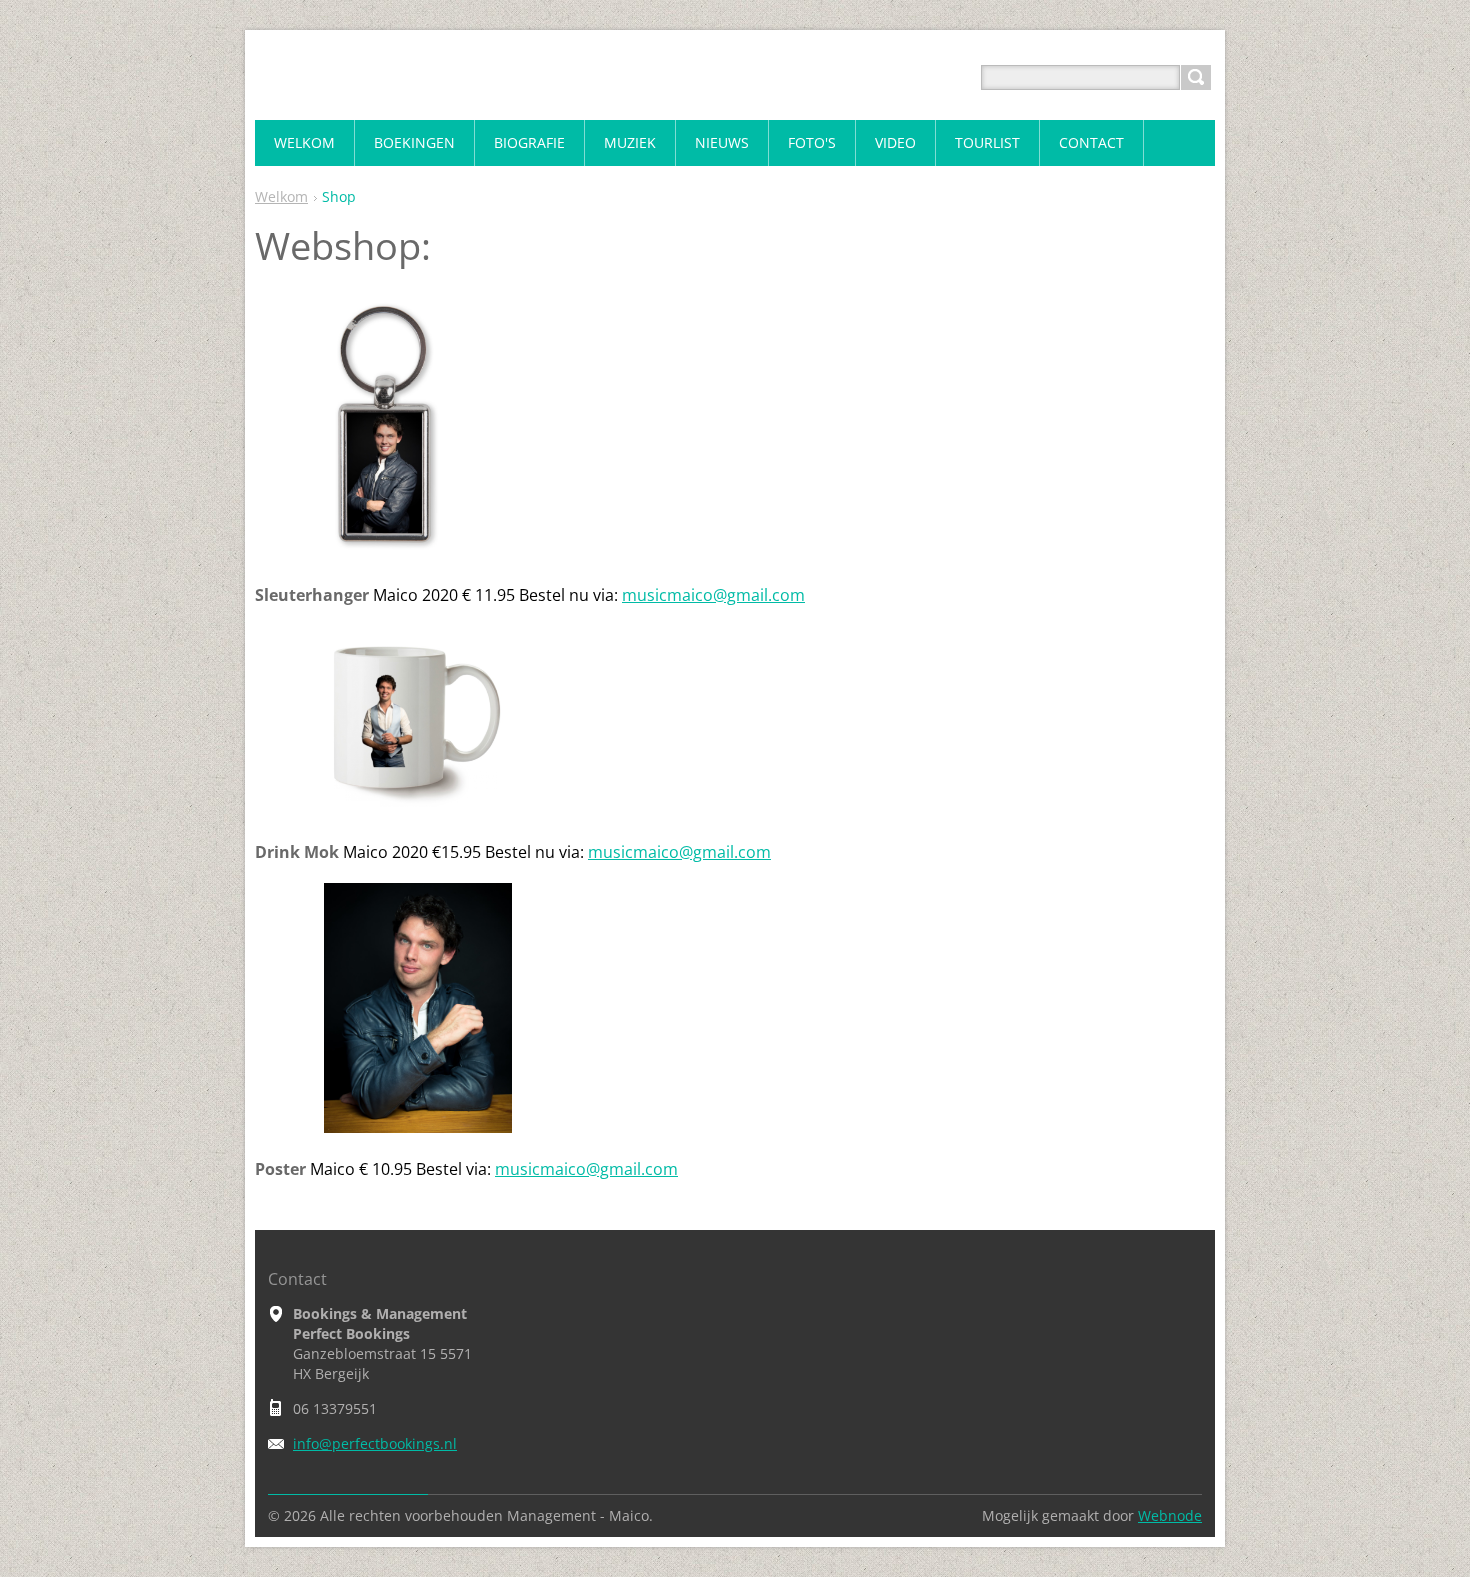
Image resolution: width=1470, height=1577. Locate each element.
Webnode (1170, 1515)
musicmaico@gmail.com (713, 595)
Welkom (281, 196)
